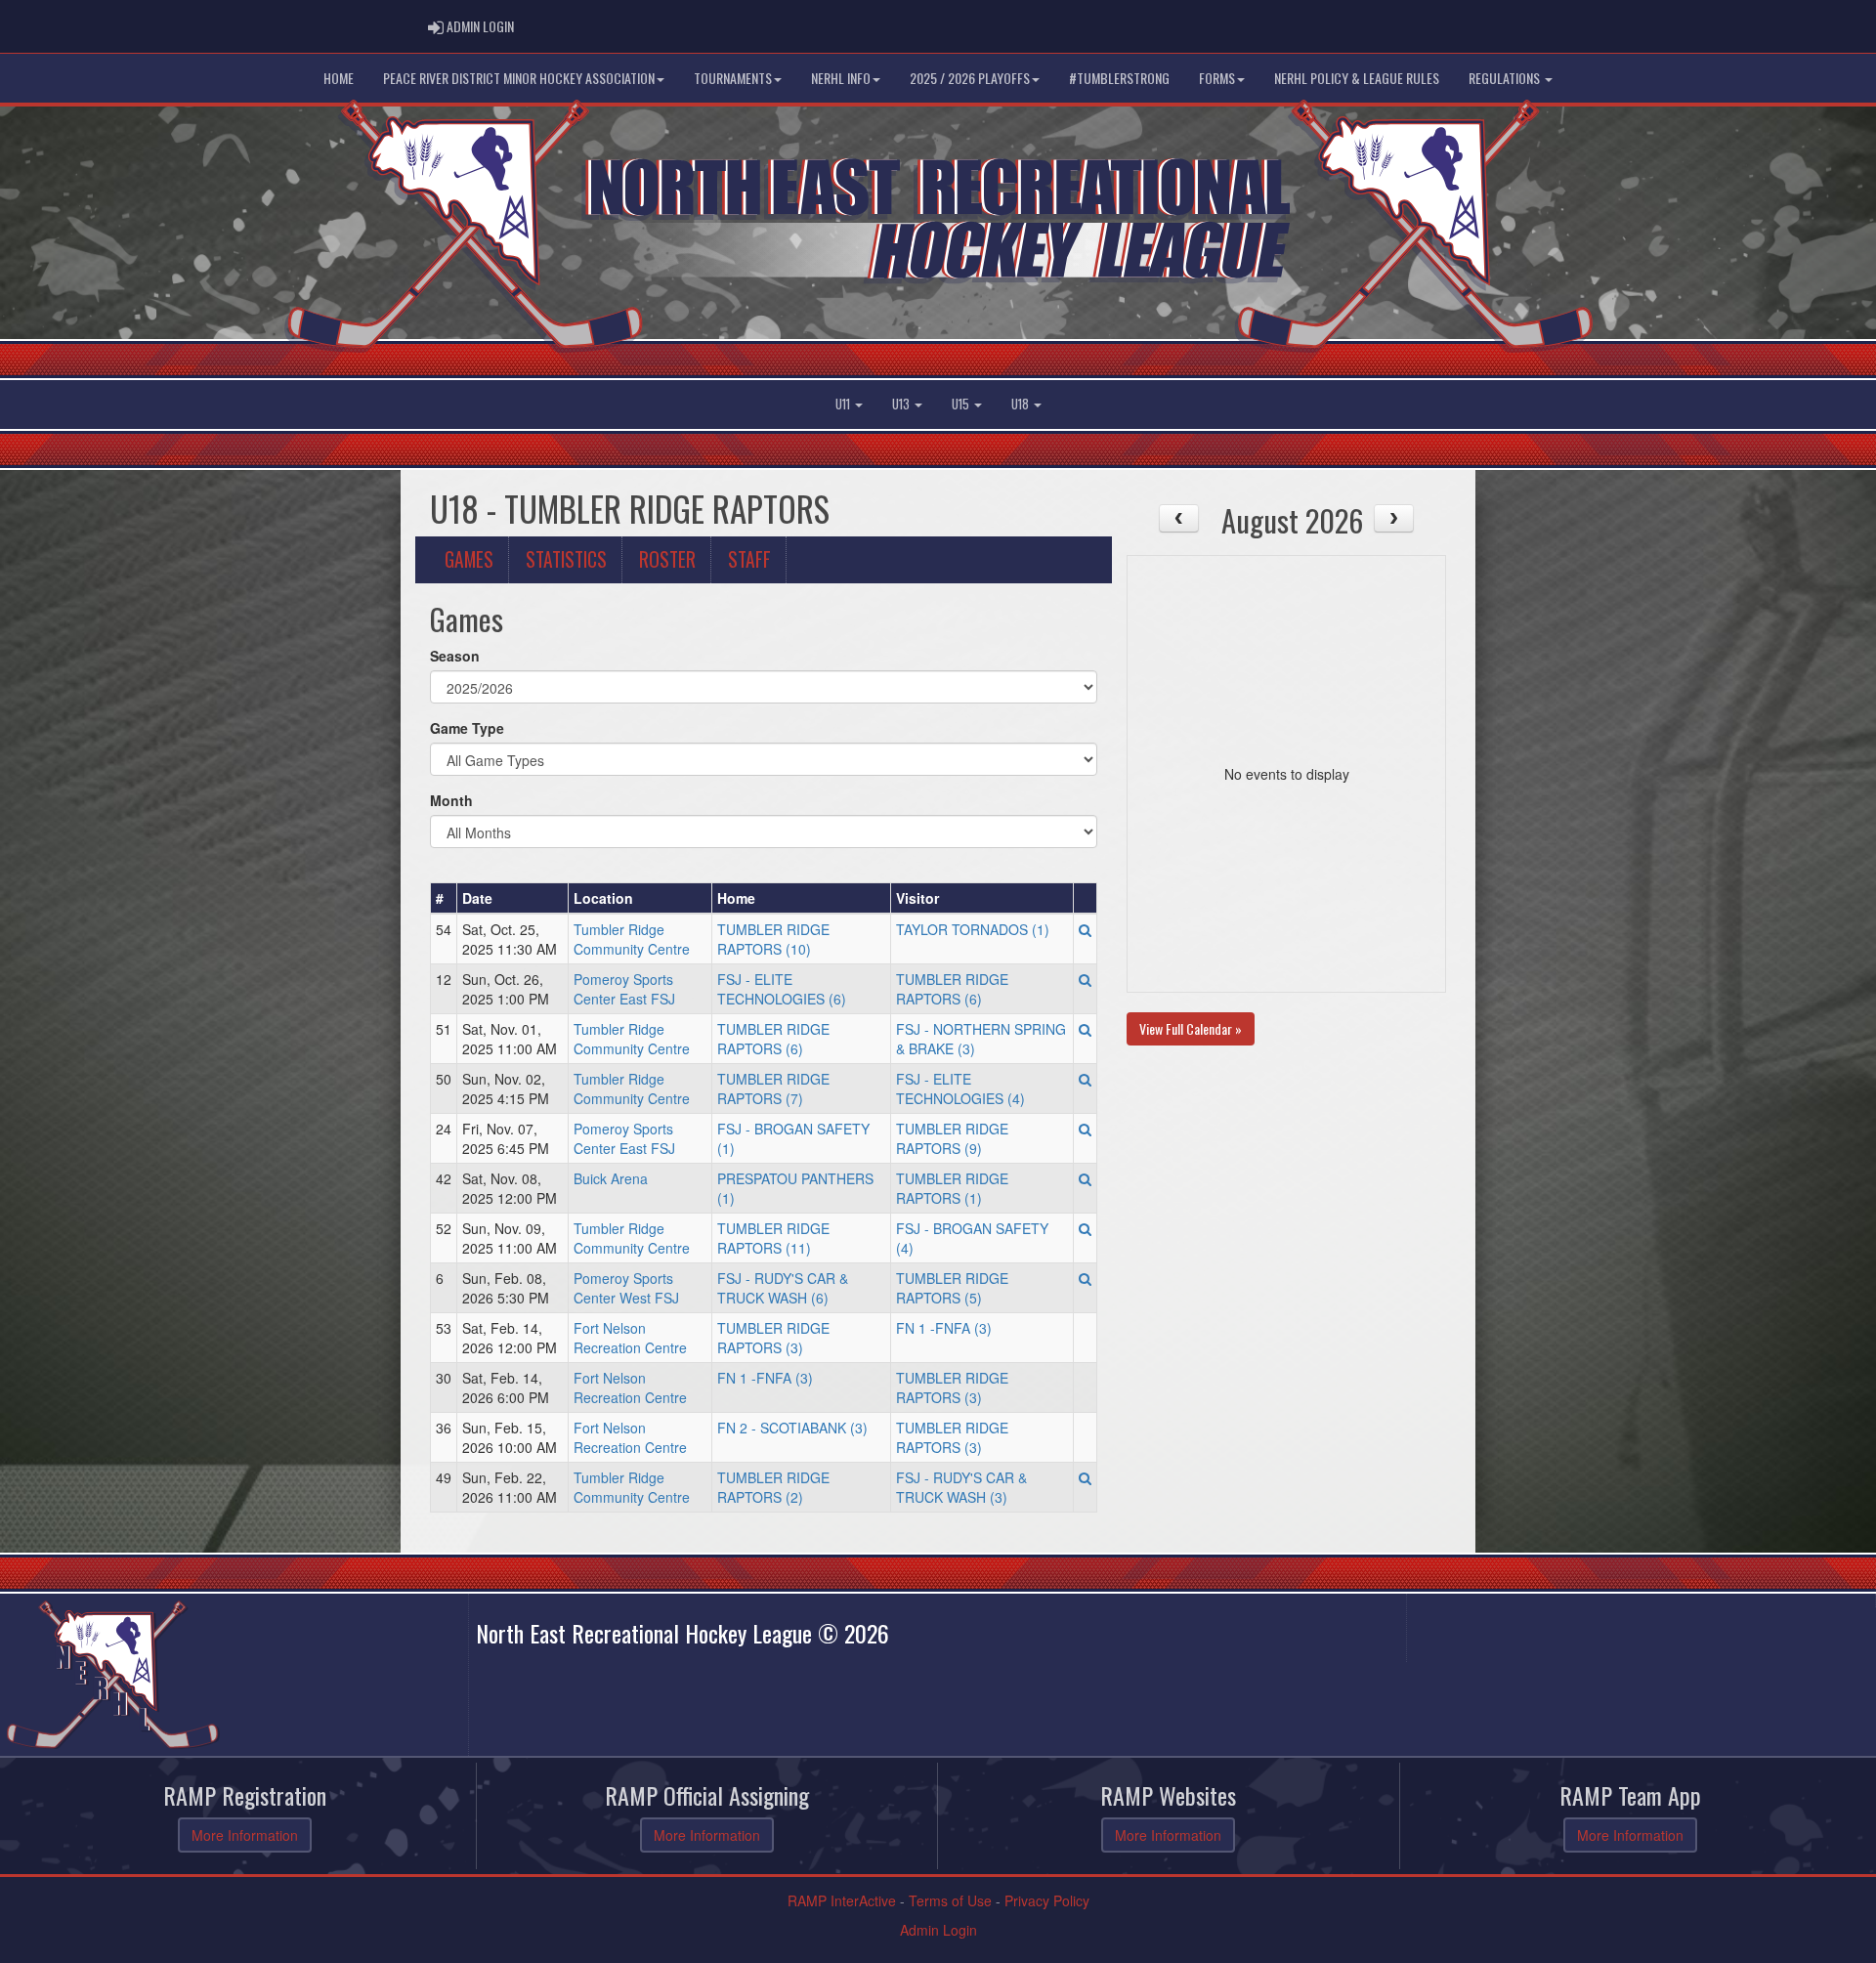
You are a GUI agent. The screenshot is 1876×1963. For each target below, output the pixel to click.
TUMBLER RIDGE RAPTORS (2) (773, 1487)
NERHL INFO (841, 78)
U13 (902, 404)
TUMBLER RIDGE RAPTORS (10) (773, 939)
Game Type (467, 728)
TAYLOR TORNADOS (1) (973, 929)
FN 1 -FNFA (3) (944, 1328)
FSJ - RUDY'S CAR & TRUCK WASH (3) (961, 1487)
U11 (844, 404)
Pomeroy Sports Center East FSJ (624, 989)
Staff (749, 559)
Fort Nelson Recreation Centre (630, 1338)
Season (455, 656)
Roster (667, 559)
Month (451, 800)
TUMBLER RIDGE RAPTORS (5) (952, 1288)
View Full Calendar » (1191, 1028)
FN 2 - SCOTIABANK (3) (792, 1428)
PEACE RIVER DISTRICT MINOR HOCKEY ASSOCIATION (519, 78)
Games (469, 559)
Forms (1217, 78)
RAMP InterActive (842, 1900)
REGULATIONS (1506, 78)
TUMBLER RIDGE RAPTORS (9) (952, 1138)
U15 (962, 404)
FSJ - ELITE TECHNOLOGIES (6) (782, 989)
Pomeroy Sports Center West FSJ (626, 1288)
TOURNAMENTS (733, 78)
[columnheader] (444, 898)
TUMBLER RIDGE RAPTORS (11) (773, 1238)
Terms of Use (950, 1900)
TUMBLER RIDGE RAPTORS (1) (952, 1188)
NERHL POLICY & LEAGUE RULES (1357, 78)
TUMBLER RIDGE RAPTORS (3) (773, 1338)
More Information (245, 1835)
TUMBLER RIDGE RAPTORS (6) (952, 989)
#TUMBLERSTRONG (1119, 78)
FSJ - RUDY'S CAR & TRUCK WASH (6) (783, 1288)
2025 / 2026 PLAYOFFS (970, 78)
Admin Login (938, 1930)
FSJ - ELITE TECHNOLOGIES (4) (960, 1088)
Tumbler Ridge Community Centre (632, 939)
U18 (1022, 404)
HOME (339, 78)
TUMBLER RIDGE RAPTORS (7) (773, 1088)
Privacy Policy (1047, 1900)
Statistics (566, 559)
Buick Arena (611, 1178)
